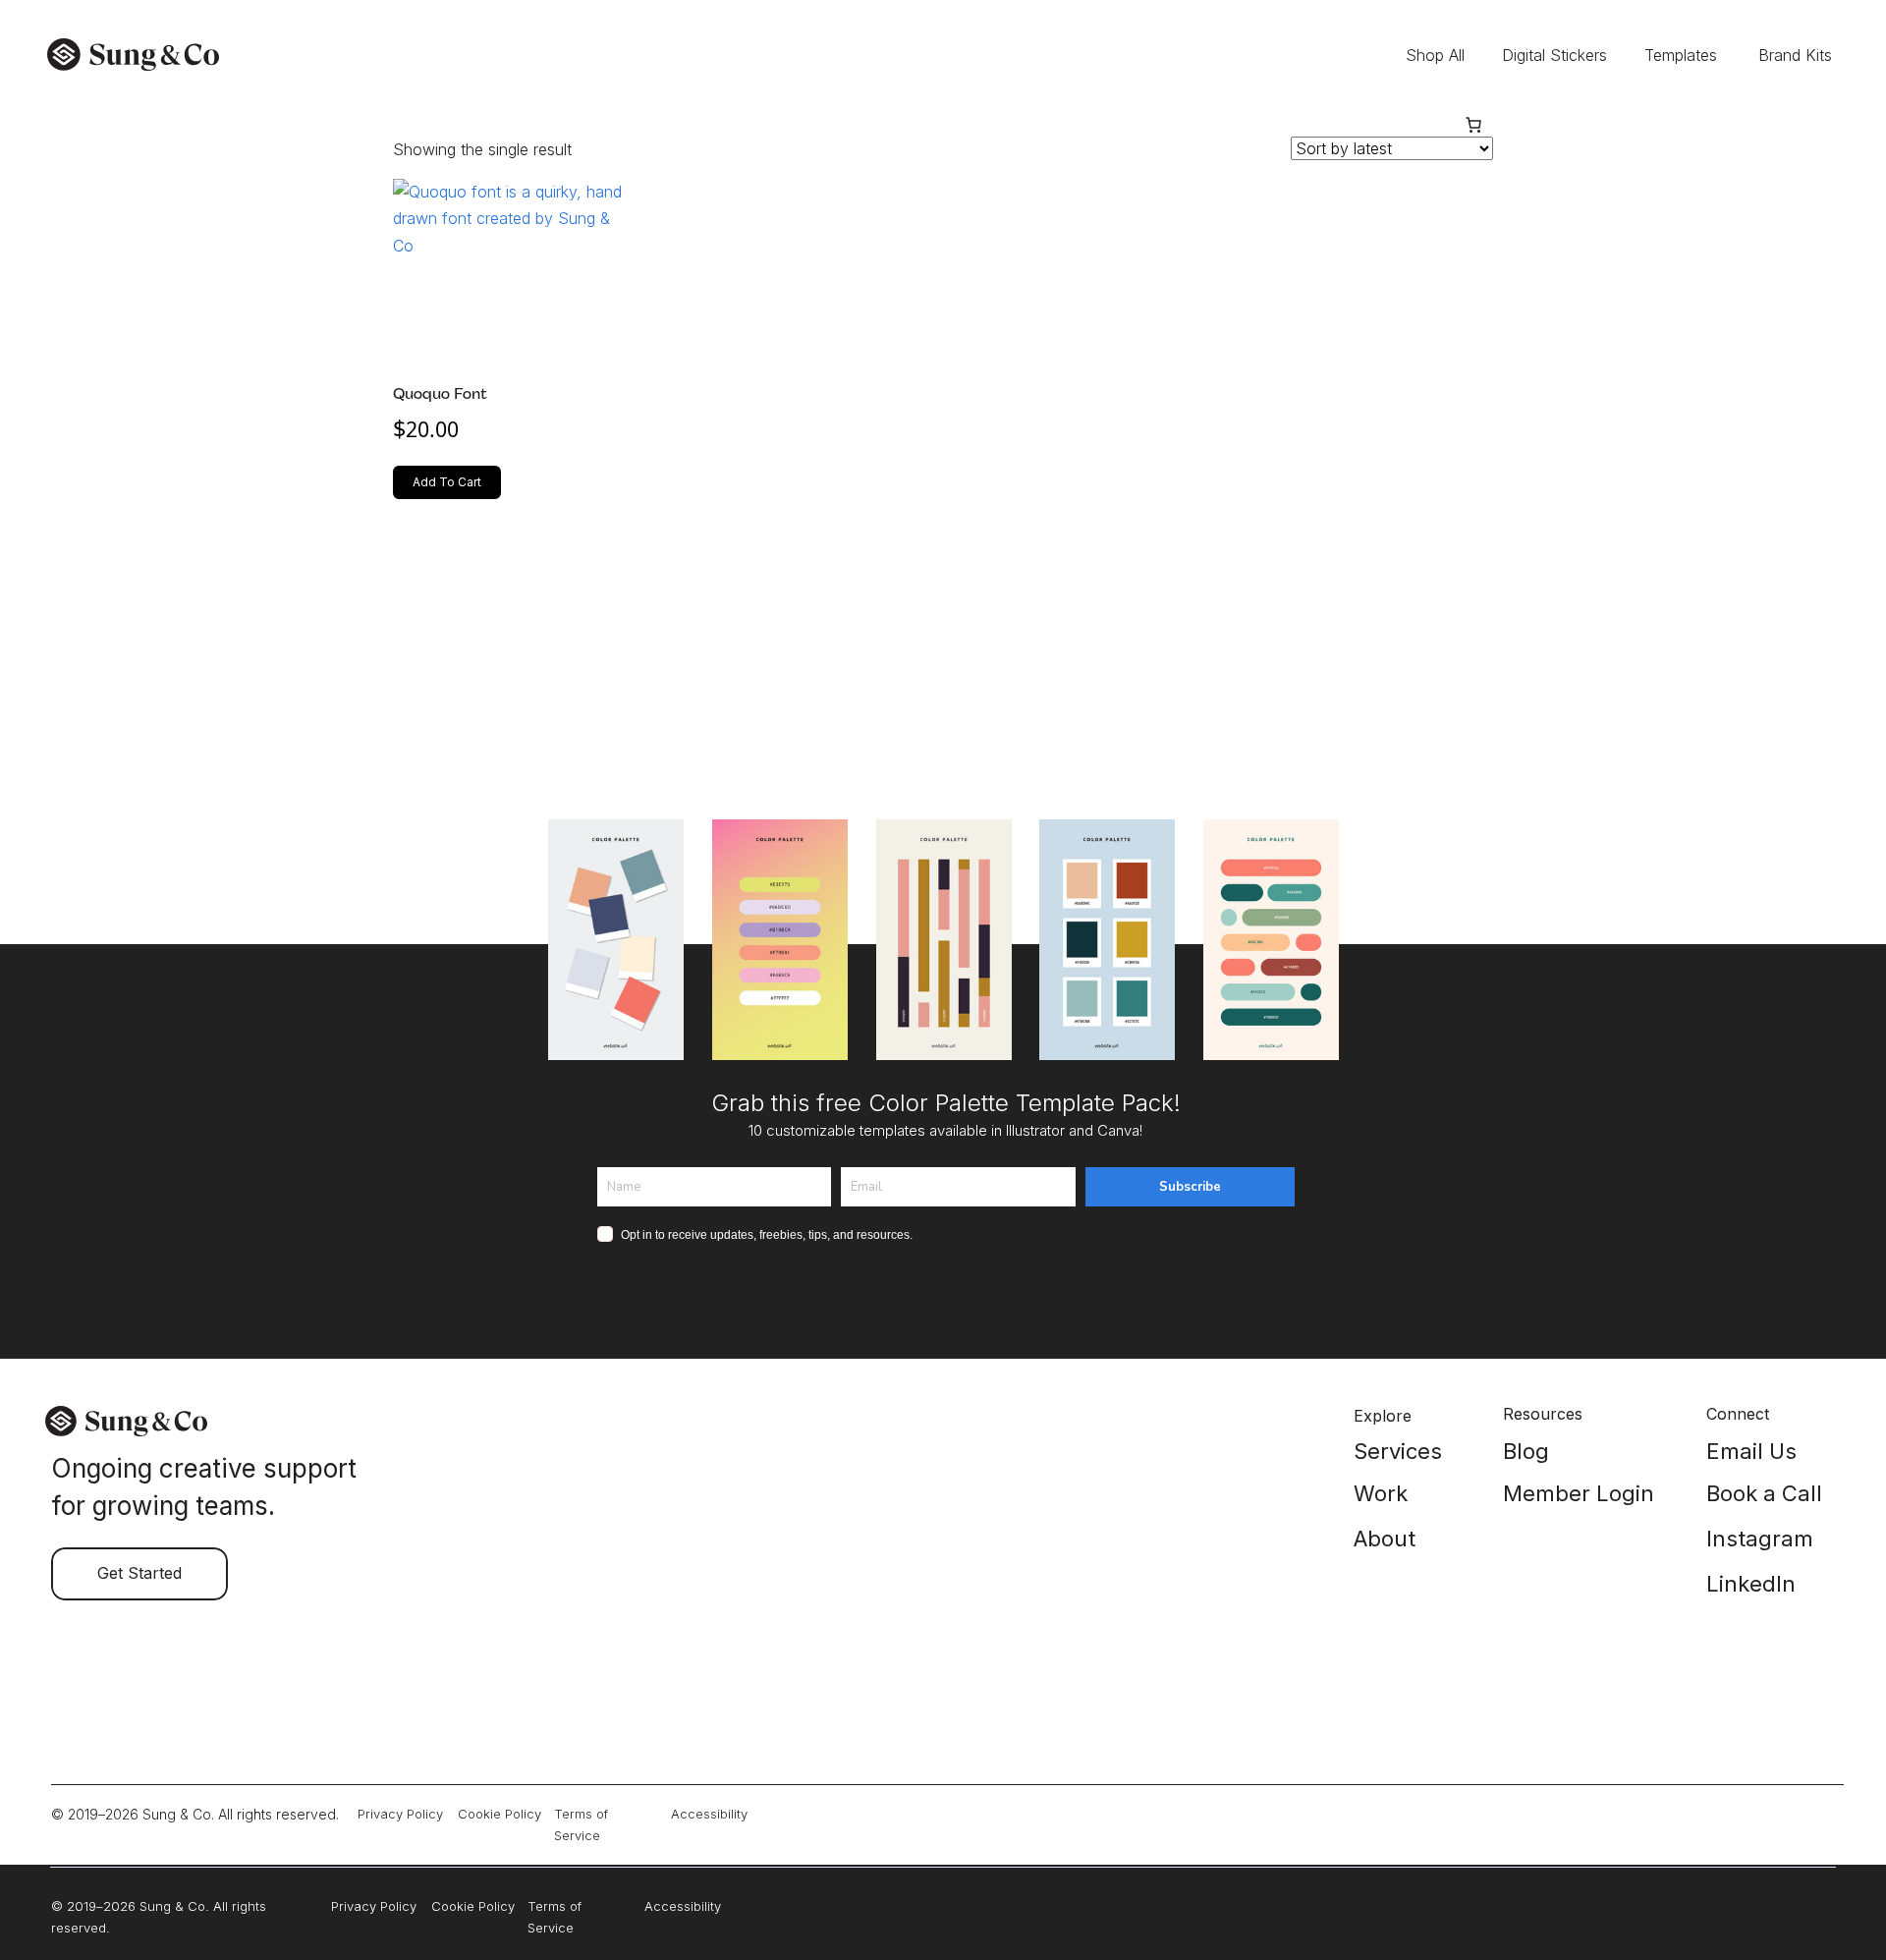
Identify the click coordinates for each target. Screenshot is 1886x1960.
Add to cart (447, 482)
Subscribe (1190, 1187)
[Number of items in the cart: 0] (1473, 125)
